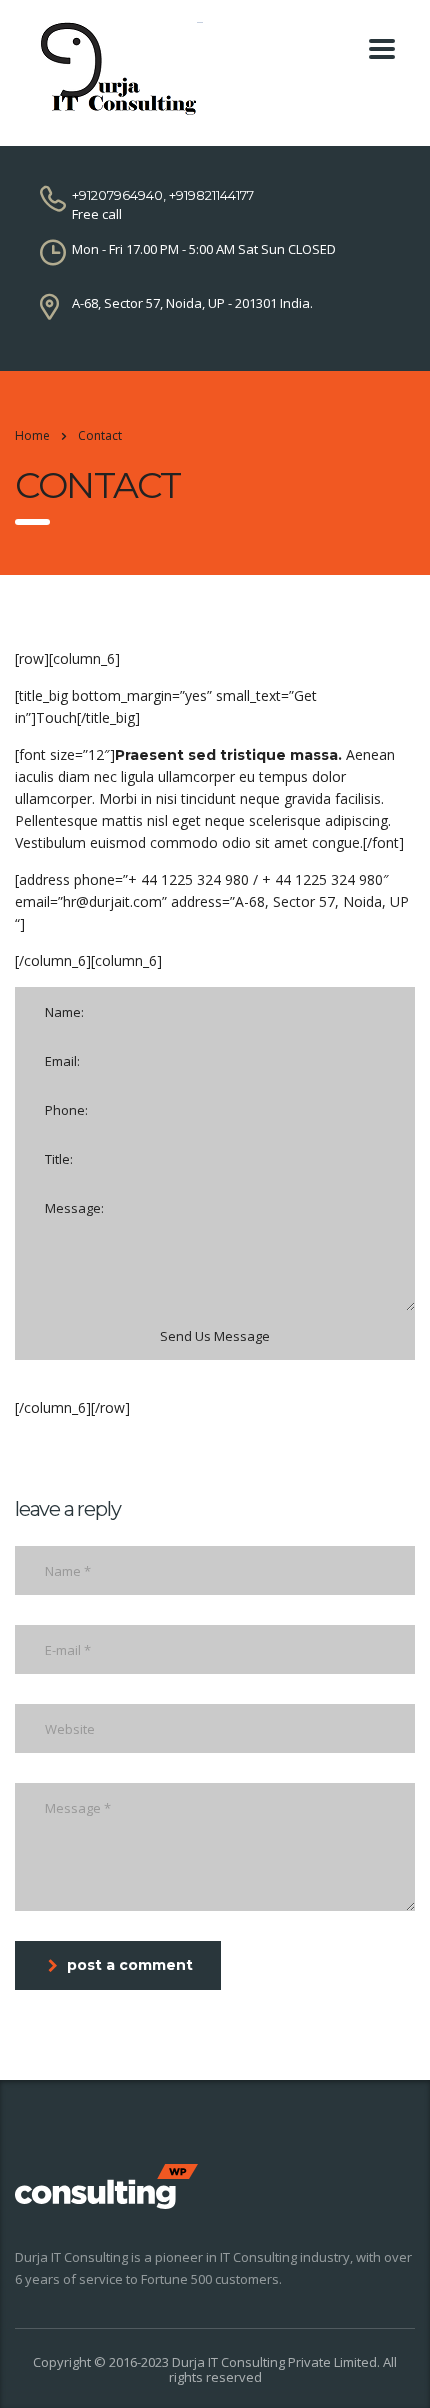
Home (32, 435)
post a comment (130, 1965)
